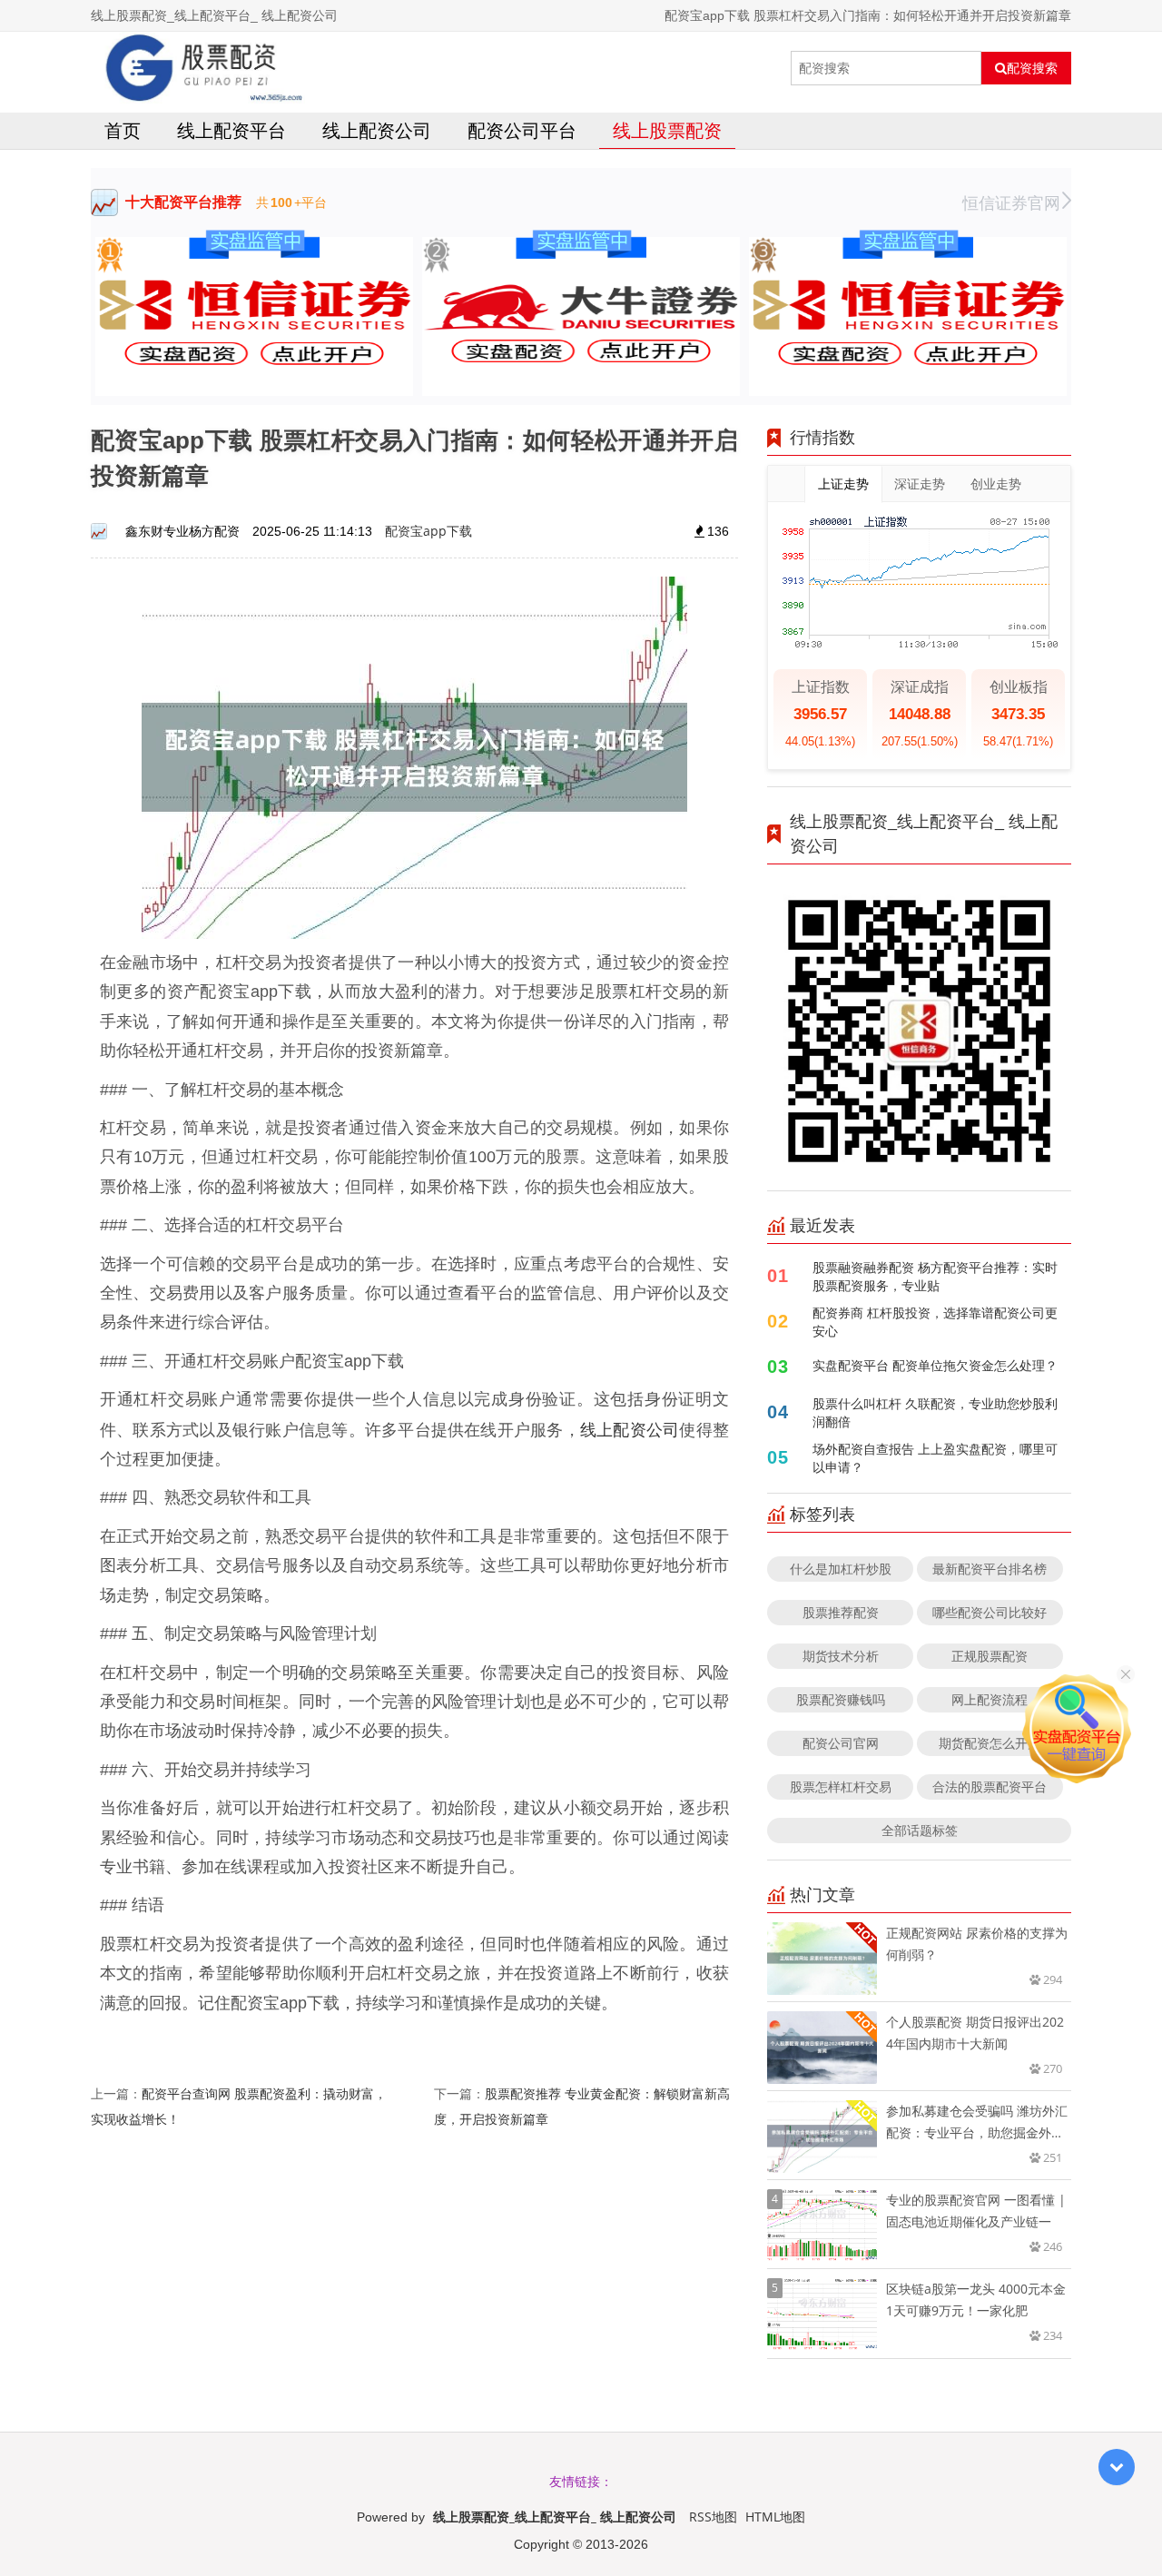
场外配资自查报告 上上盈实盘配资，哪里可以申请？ (935, 1458)
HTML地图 (775, 2517)
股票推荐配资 (841, 1612)
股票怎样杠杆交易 (841, 1786)
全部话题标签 (920, 1830)
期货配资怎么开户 (990, 1743)
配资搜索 (1032, 68)
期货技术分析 (841, 1656)
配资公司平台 (522, 130)
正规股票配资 (990, 1656)
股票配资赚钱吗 (841, 1699)
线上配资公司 (377, 130)
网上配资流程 (990, 1699)
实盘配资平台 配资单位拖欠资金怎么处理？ (935, 1365)
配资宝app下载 (428, 531)
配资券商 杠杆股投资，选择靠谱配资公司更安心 (935, 1322)
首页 (123, 130)
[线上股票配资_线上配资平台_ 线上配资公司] (198, 68)
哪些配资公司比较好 (990, 1612)
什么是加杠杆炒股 (841, 1569)
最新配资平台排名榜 (990, 1569)
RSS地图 (713, 2517)
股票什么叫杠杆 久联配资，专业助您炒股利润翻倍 (935, 1412)
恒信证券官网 (1011, 202)
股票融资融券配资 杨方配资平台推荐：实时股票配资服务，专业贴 (935, 1276)
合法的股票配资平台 (990, 1786)
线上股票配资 (667, 130)
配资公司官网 (841, 1743)
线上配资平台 (231, 130)
